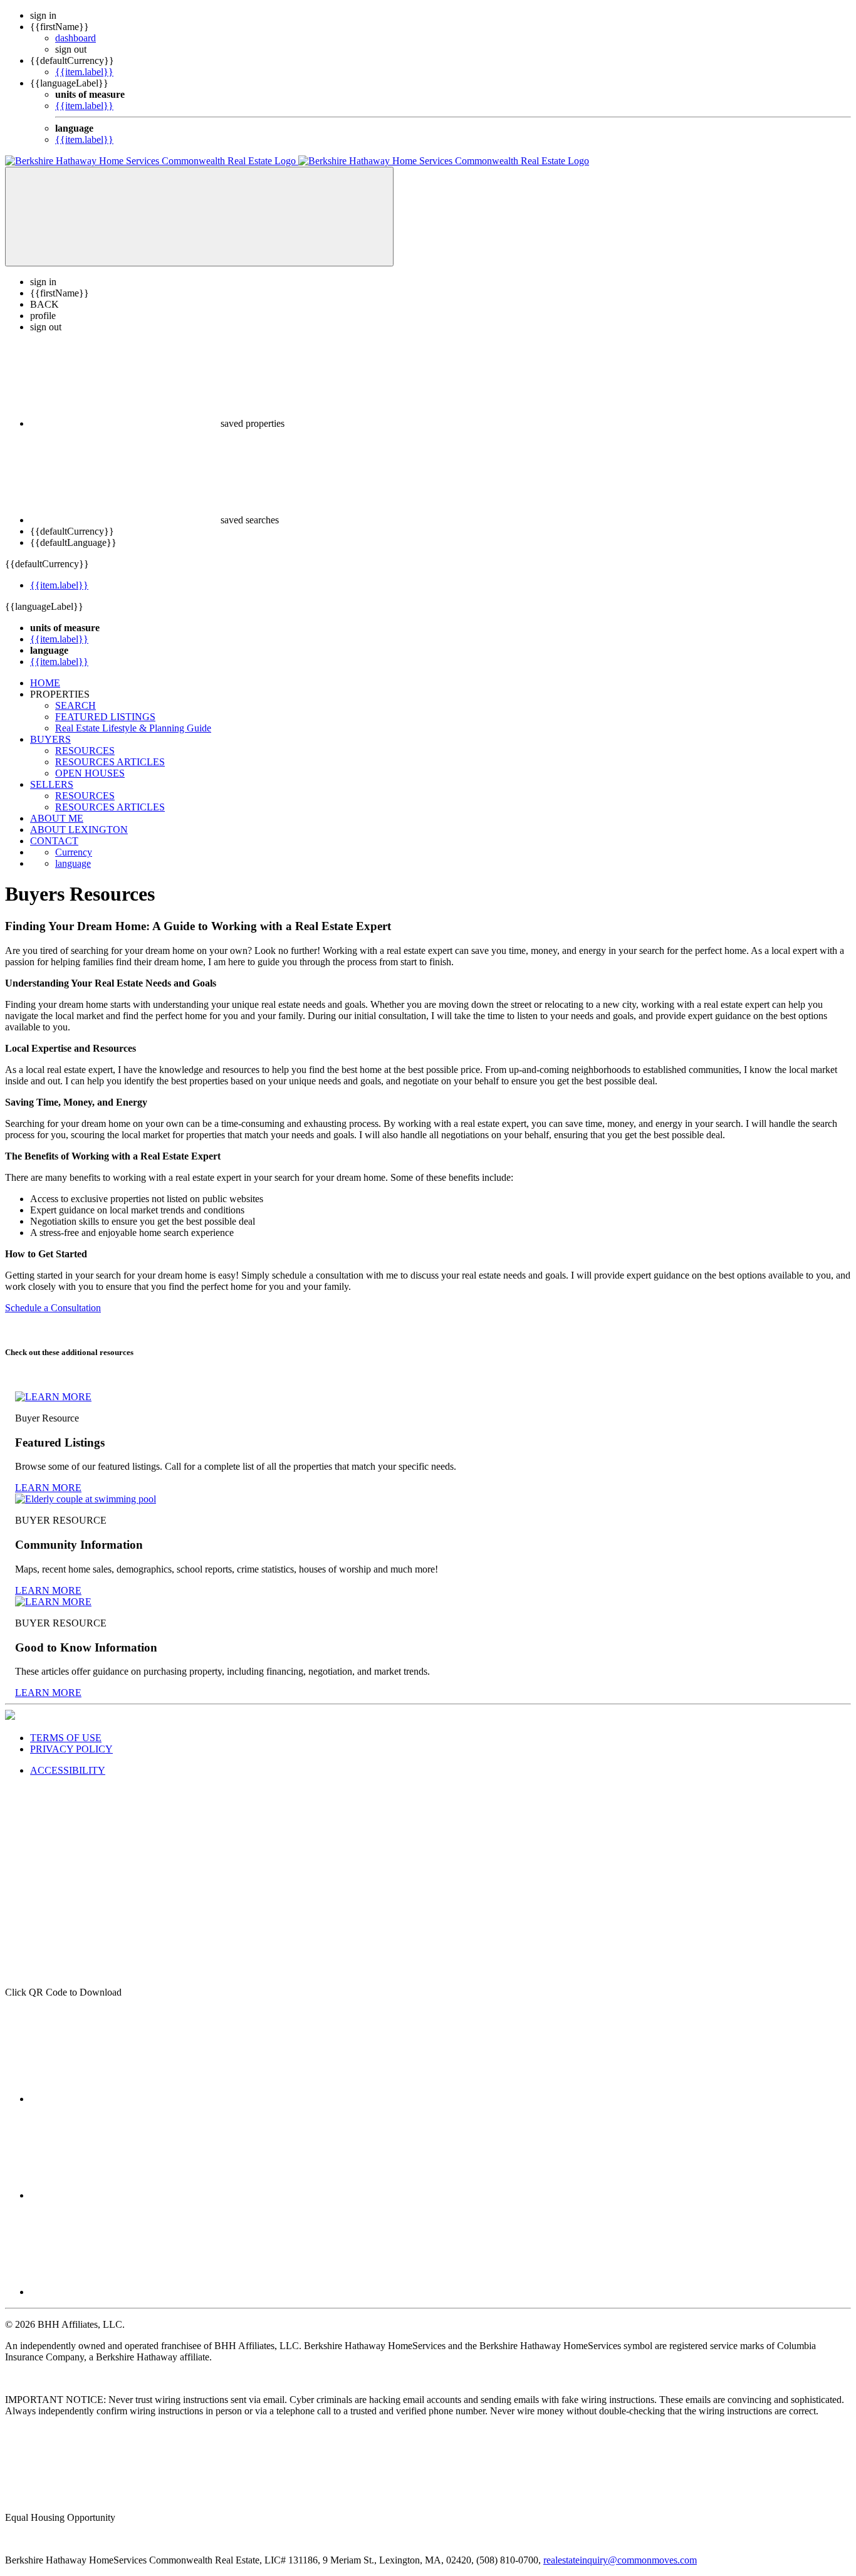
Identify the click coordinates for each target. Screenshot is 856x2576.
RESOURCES (85, 751)
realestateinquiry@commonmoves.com (620, 2560)
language (73, 863)
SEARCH (76, 705)
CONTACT (54, 841)
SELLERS (52, 784)
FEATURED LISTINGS (105, 717)
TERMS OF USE (66, 1738)
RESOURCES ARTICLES (110, 762)
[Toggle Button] (199, 217)
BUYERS (50, 739)
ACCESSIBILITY (68, 1770)
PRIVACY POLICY (71, 1749)
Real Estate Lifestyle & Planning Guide (133, 728)
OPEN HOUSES (90, 773)
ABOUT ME (57, 818)
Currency (74, 852)
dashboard (76, 38)
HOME (45, 683)
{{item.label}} (84, 72)
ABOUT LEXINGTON (79, 830)
